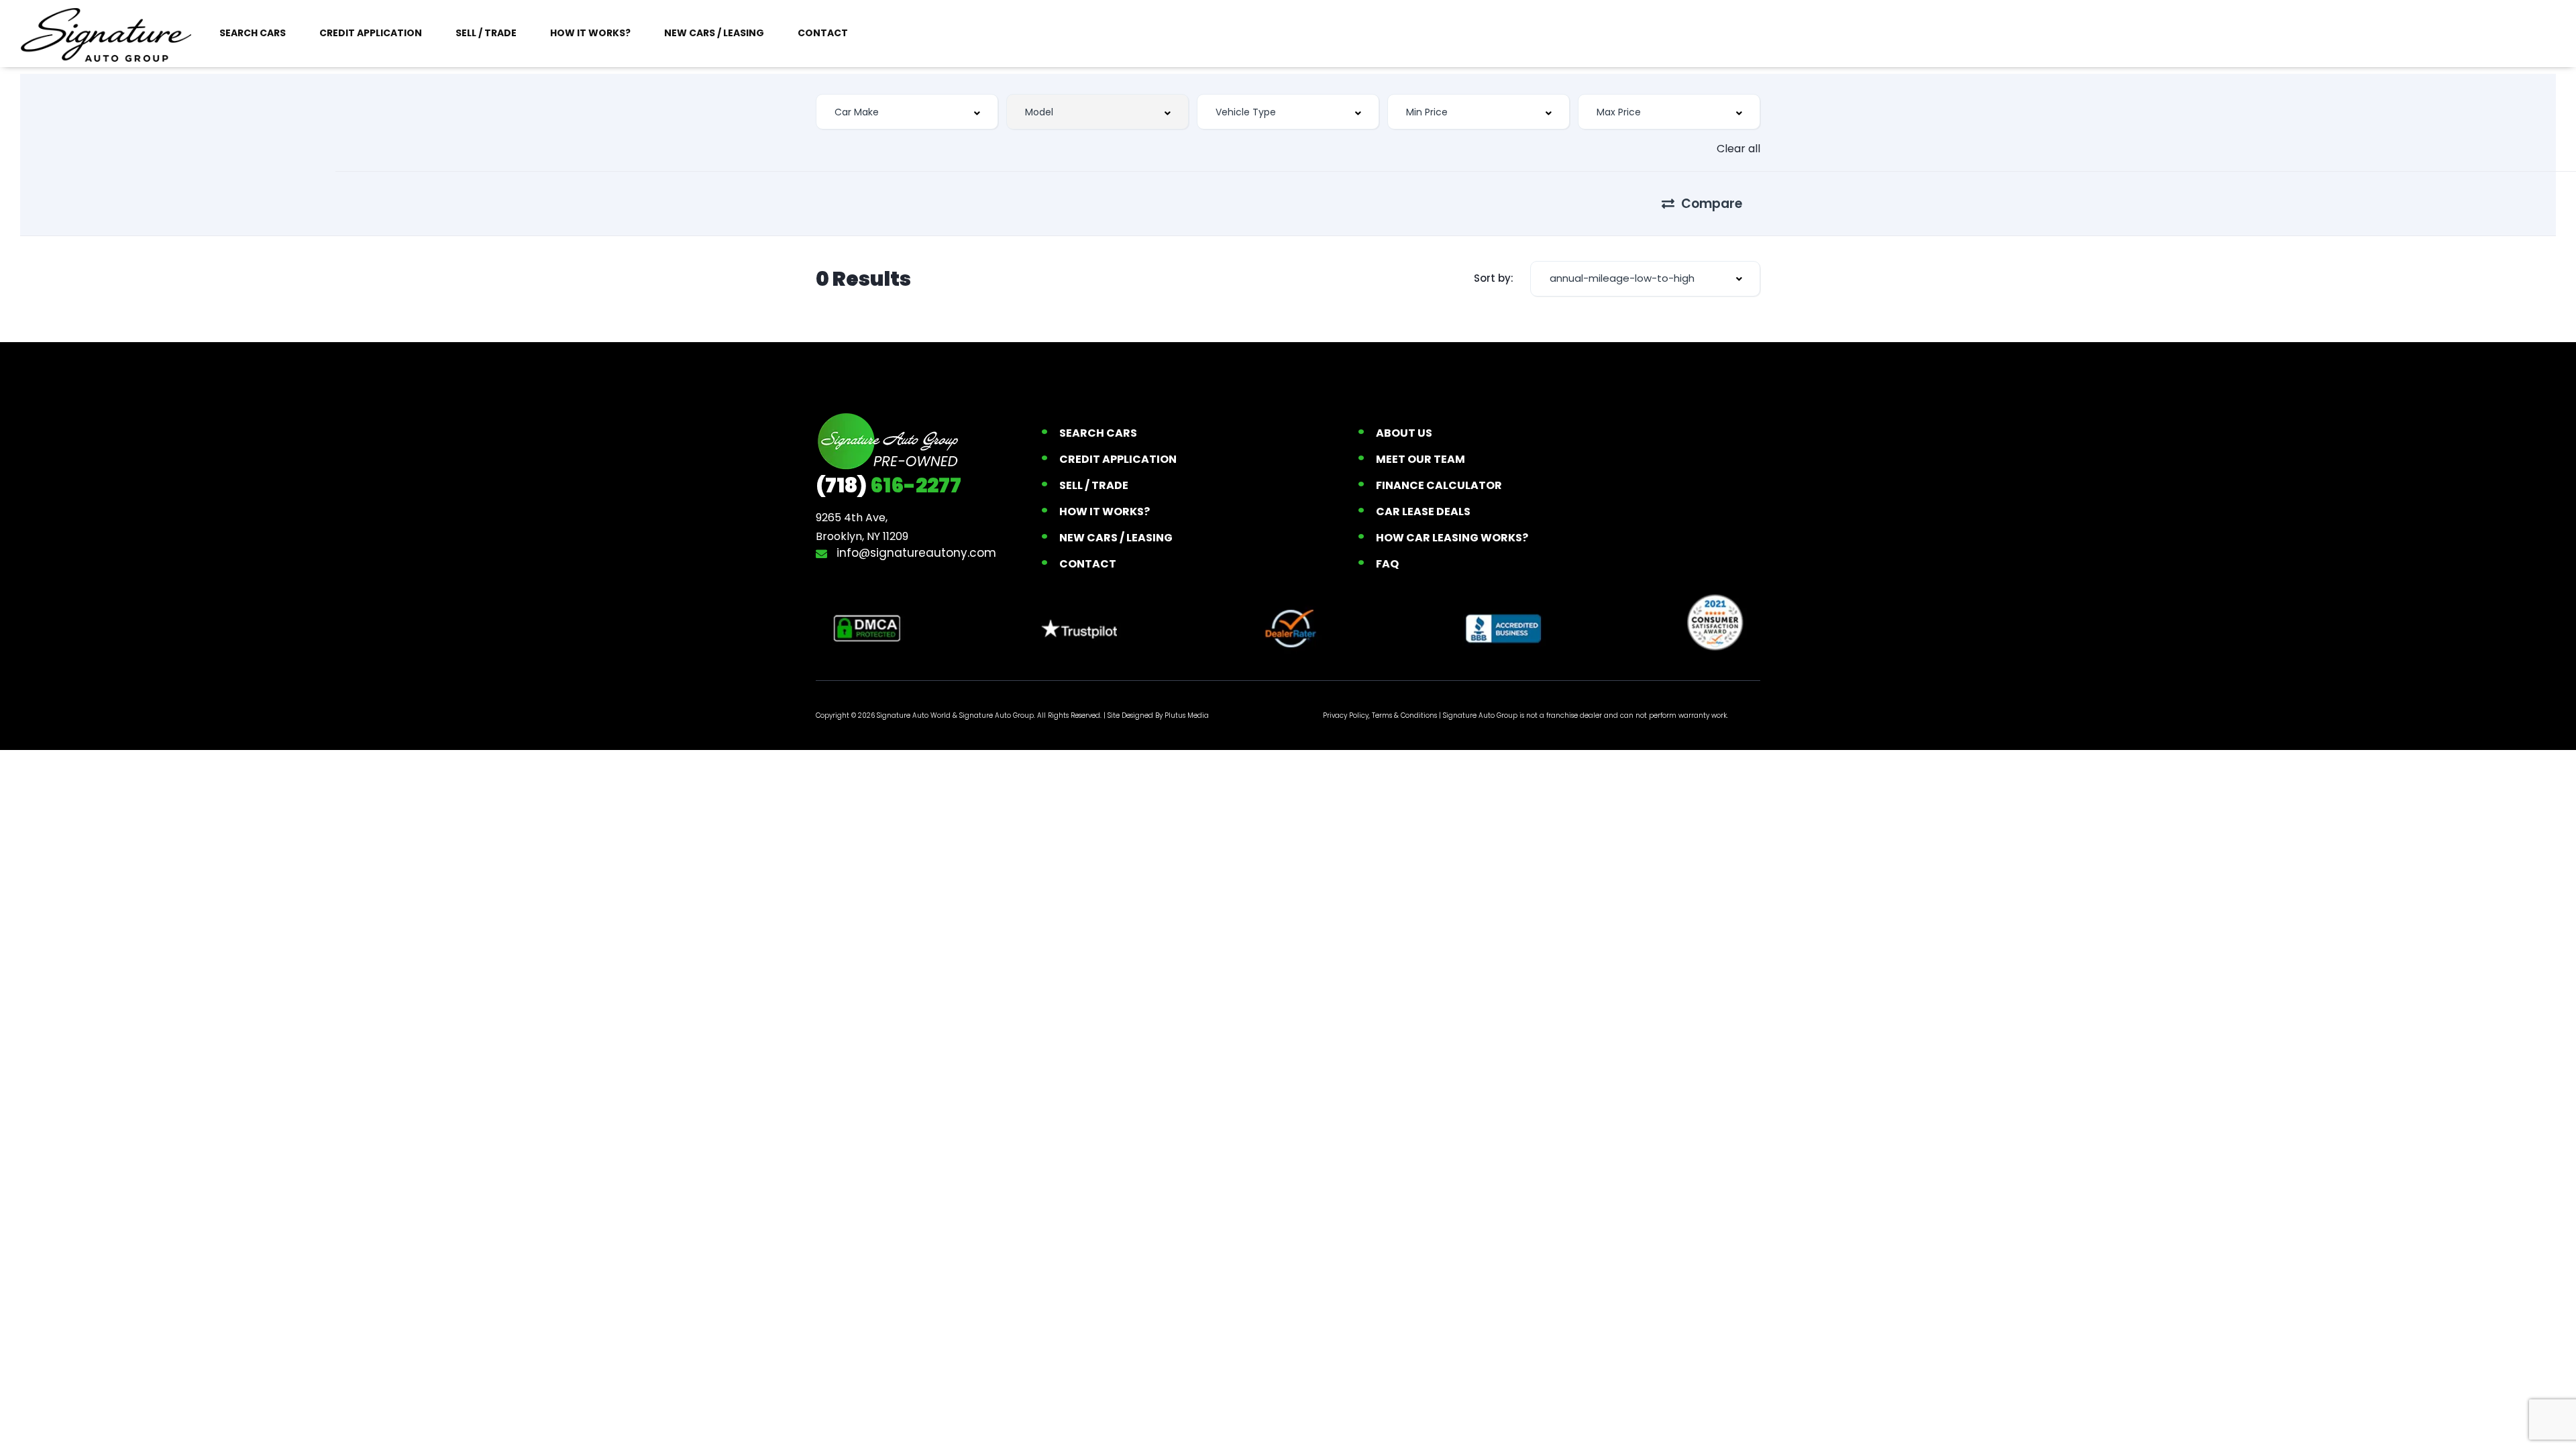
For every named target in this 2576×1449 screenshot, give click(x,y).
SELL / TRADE (486, 33)
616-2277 (889, 485)
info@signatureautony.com (915, 553)
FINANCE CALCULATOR (1439, 485)
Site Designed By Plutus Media (1158, 715)
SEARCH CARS (253, 33)
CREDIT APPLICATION (371, 33)
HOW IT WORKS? (590, 33)
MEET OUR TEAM (1420, 459)
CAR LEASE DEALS (1423, 512)
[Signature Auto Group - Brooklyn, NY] (106, 34)
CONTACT (823, 33)
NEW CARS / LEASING (714, 33)
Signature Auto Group (997, 715)
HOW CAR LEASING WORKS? (1452, 538)
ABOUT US (1404, 433)
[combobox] (907, 112)
